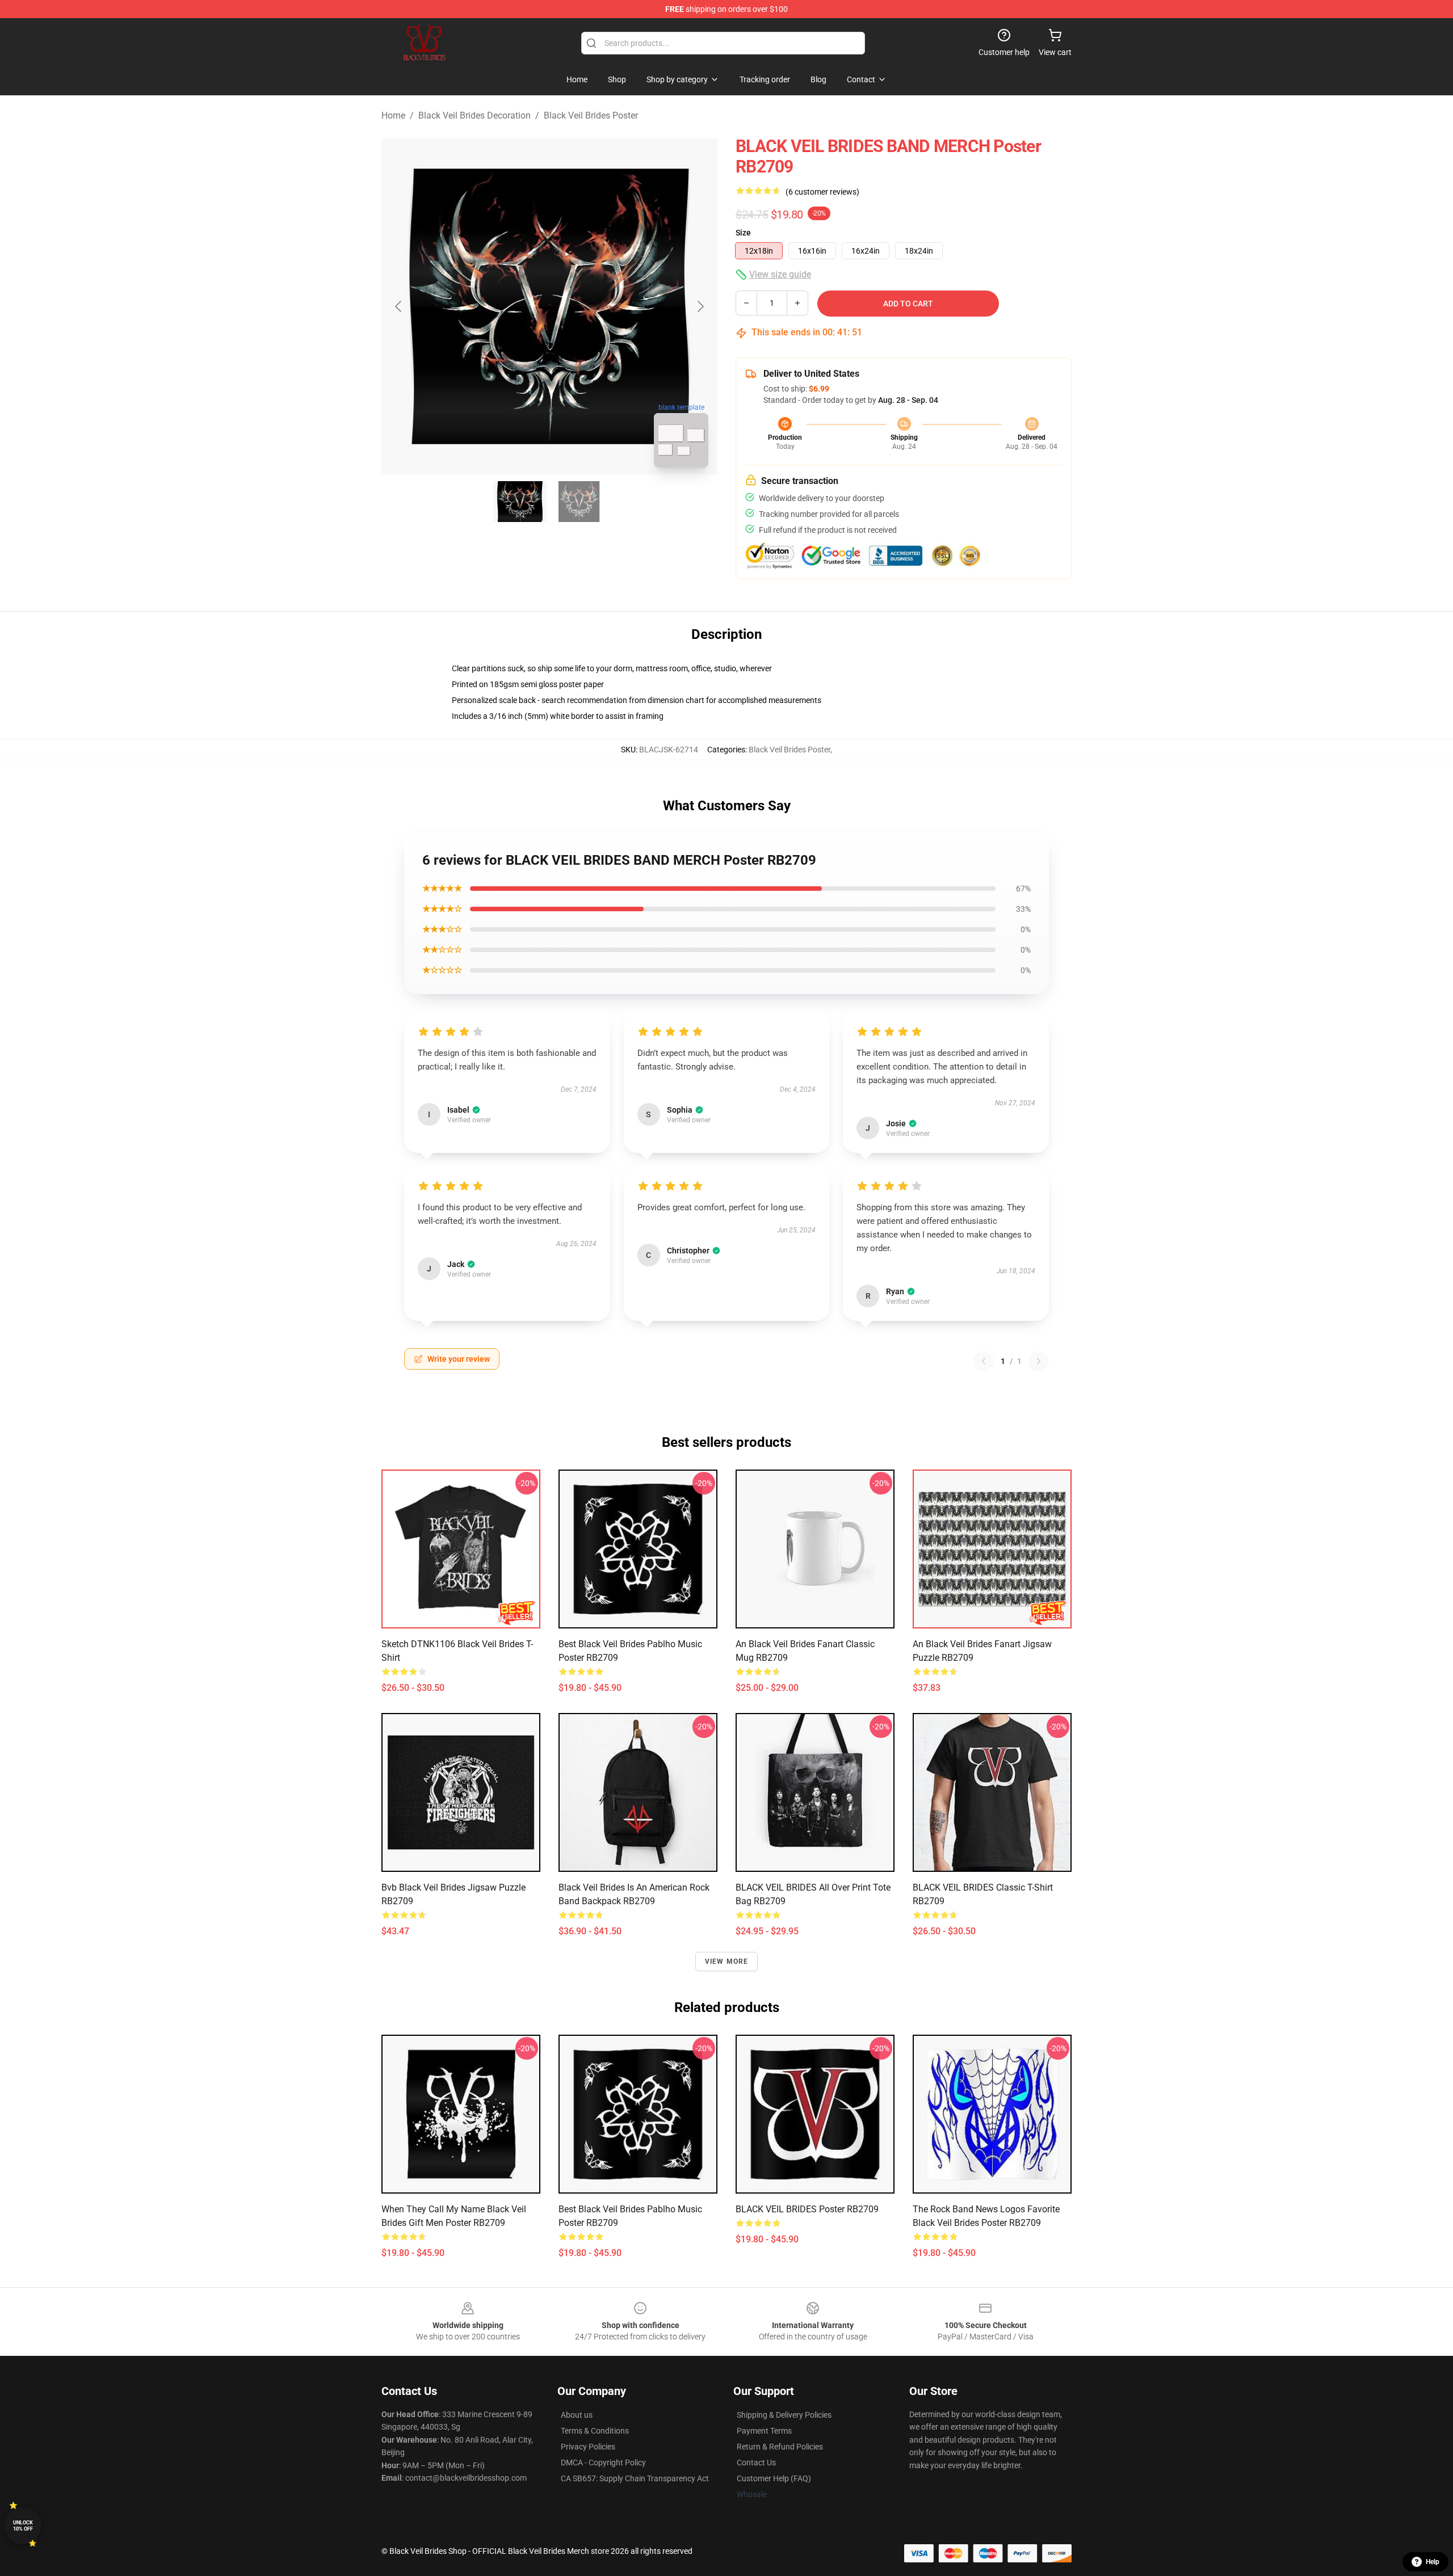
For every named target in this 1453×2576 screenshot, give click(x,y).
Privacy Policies (588, 2447)
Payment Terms (764, 2431)
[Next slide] (700, 306)
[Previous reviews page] (984, 1361)
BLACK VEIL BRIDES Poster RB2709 (807, 2209)
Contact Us (756, 2463)
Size (743, 233)
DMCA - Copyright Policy (603, 2463)
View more (727, 1962)
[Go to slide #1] (520, 502)
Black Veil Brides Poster (591, 115)
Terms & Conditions (595, 2431)
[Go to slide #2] (579, 502)
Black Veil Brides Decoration (474, 115)
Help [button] (1433, 2562)
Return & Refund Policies (780, 2447)
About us (577, 2415)
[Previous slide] (399, 306)
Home (393, 115)
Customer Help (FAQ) (774, 2478)
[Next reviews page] (1039, 1361)
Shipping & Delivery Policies (784, 2415)
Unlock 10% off (23, 2526)
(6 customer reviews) (822, 192)
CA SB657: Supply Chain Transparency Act (635, 2478)
